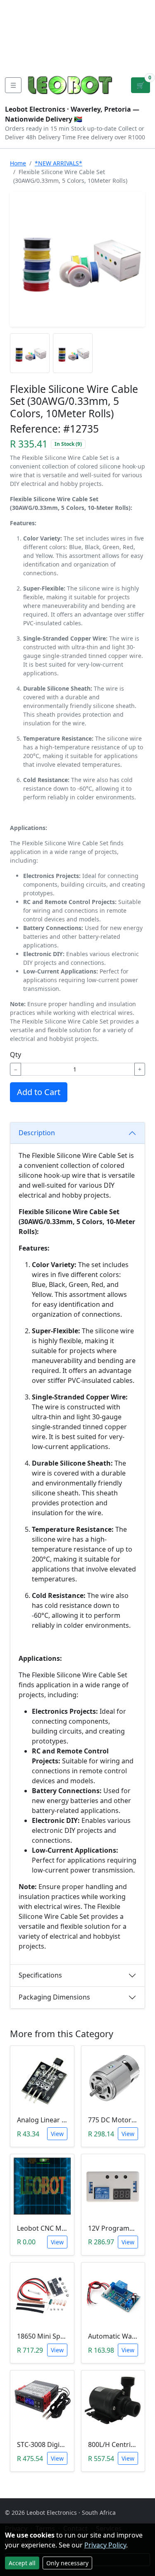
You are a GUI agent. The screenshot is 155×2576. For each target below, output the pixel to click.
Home (18, 163)
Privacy (18, 60)
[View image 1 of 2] (30, 353)
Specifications (40, 1975)
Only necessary (67, 2563)
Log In (115, 33)
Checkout (81, 33)
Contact (19, 33)
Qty (15, 1055)
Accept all (22, 2563)
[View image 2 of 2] (73, 353)
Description (37, 1133)
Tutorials (20, 7)
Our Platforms (29, 46)
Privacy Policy (105, 2545)
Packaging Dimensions (54, 1997)
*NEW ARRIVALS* (58, 163)
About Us (21, 20)
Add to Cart (39, 1092)
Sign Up (142, 33)
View (57, 2134)
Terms (49, 60)
